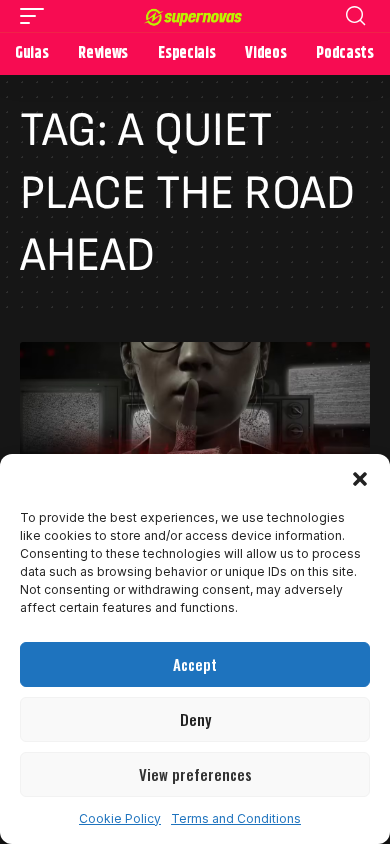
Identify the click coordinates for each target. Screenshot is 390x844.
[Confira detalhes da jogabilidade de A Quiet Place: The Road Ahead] (195, 447)
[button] (360, 479)
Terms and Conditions (236, 818)
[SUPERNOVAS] (195, 16)
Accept (195, 664)
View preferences (195, 774)
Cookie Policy (120, 818)
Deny (195, 719)
